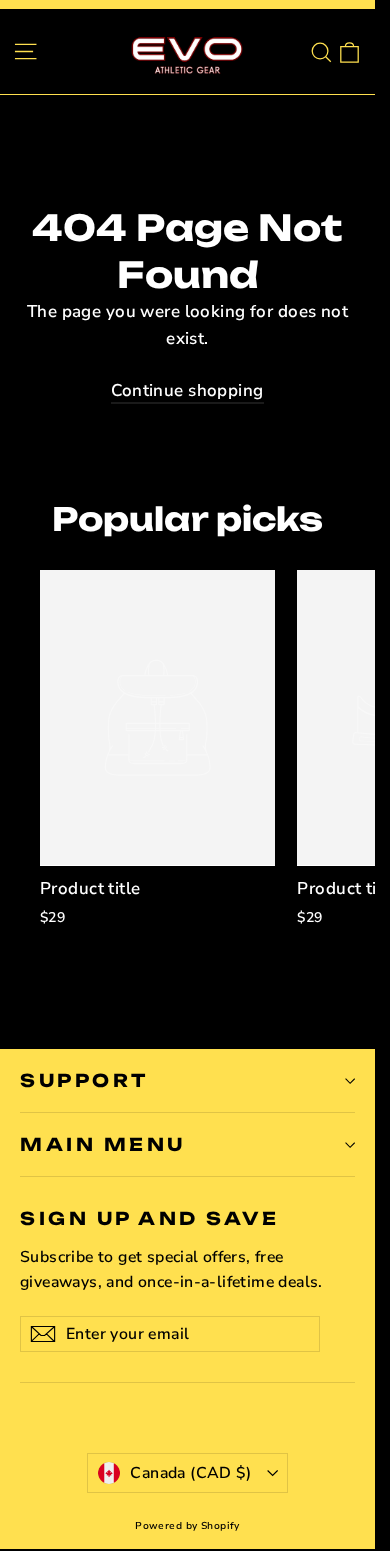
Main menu (103, 1144)
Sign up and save (149, 1218)
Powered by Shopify (187, 1526)
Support (84, 1080)
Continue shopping (187, 390)
